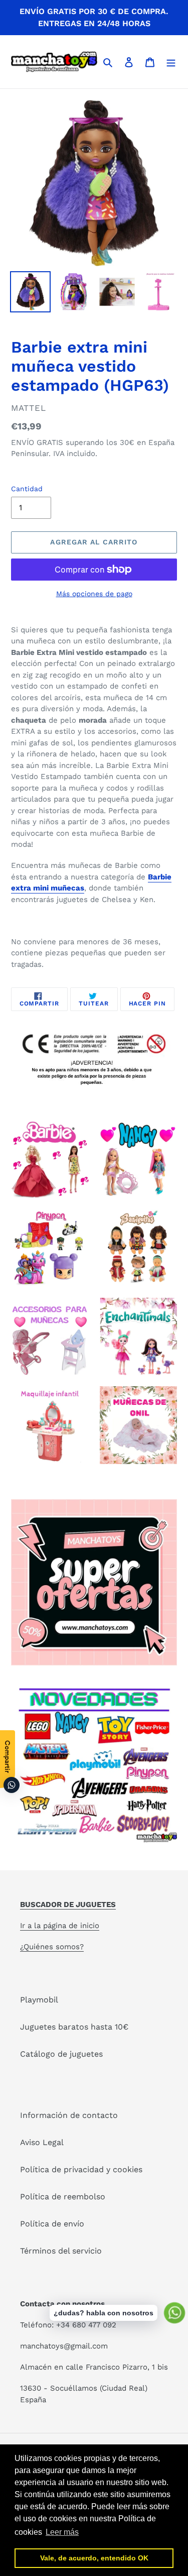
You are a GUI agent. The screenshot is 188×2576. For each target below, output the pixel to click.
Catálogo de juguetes (61, 2054)
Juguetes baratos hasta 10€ (74, 2027)
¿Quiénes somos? (52, 1947)
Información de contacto (69, 2115)
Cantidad (27, 489)
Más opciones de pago (94, 594)
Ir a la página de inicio (60, 1926)
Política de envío (52, 2224)
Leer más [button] (62, 2532)
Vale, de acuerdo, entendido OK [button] (94, 2558)
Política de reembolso (63, 2197)
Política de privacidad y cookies (81, 2169)
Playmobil (39, 2000)
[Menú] (171, 62)
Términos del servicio (61, 2251)
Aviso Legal (42, 2142)
